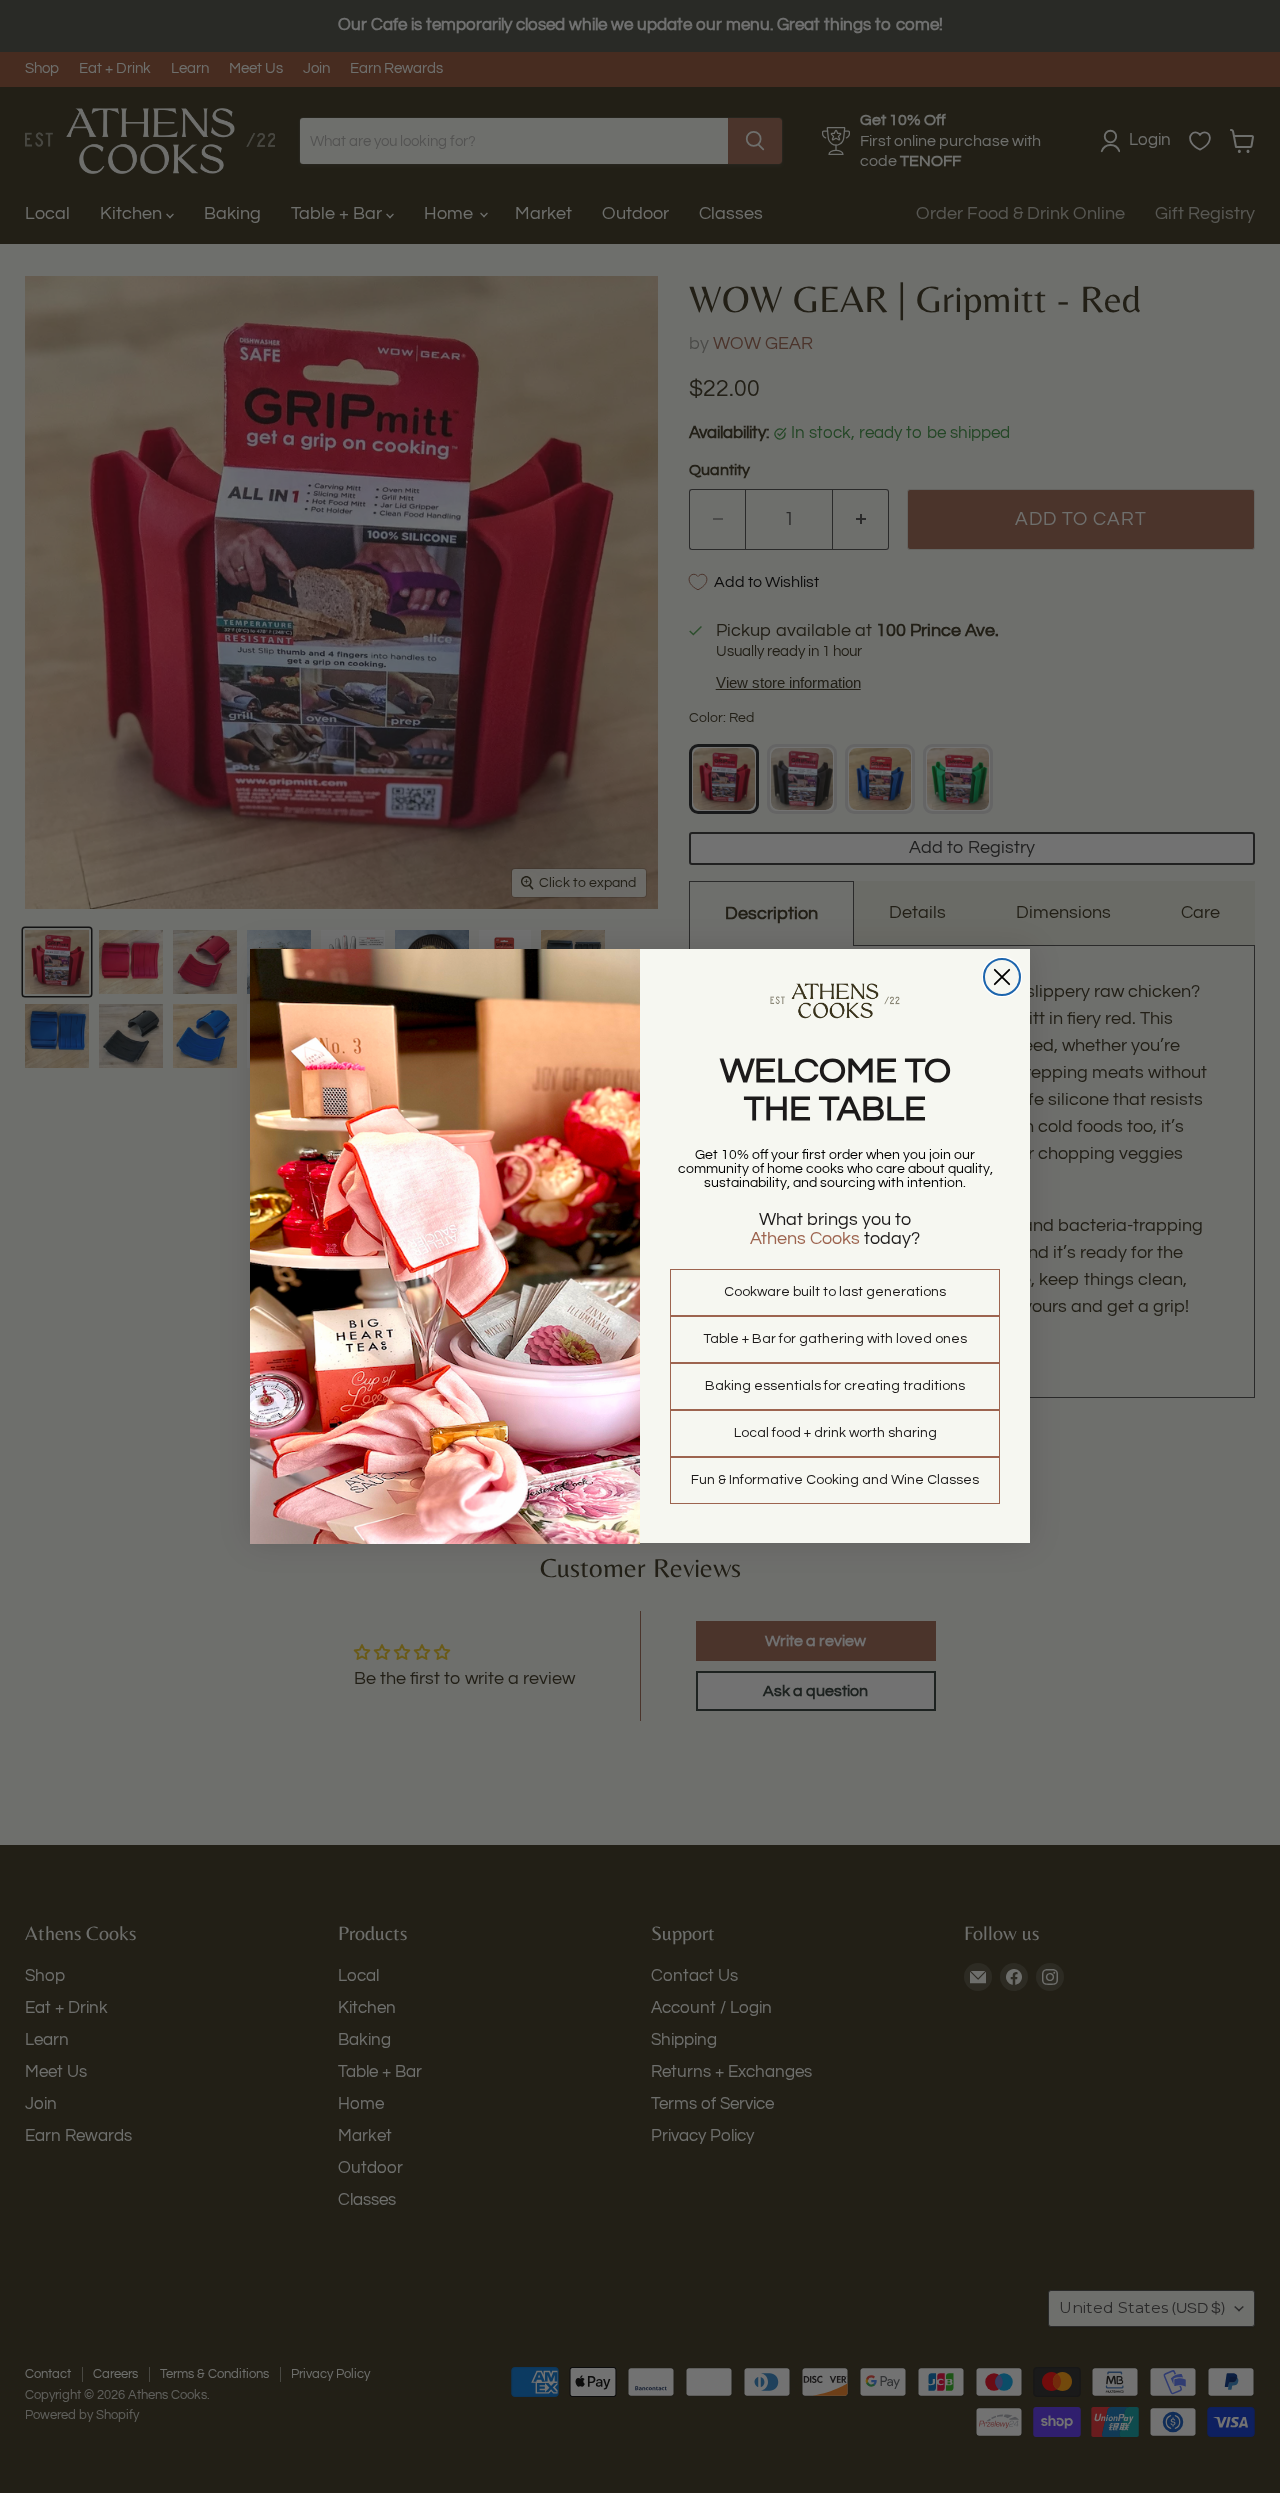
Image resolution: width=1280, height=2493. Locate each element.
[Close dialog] (1002, 977)
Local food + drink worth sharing (835, 1433)
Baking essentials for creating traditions (835, 1386)
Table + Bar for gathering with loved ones (835, 1339)
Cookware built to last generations (835, 1292)
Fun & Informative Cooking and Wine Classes (835, 1480)
